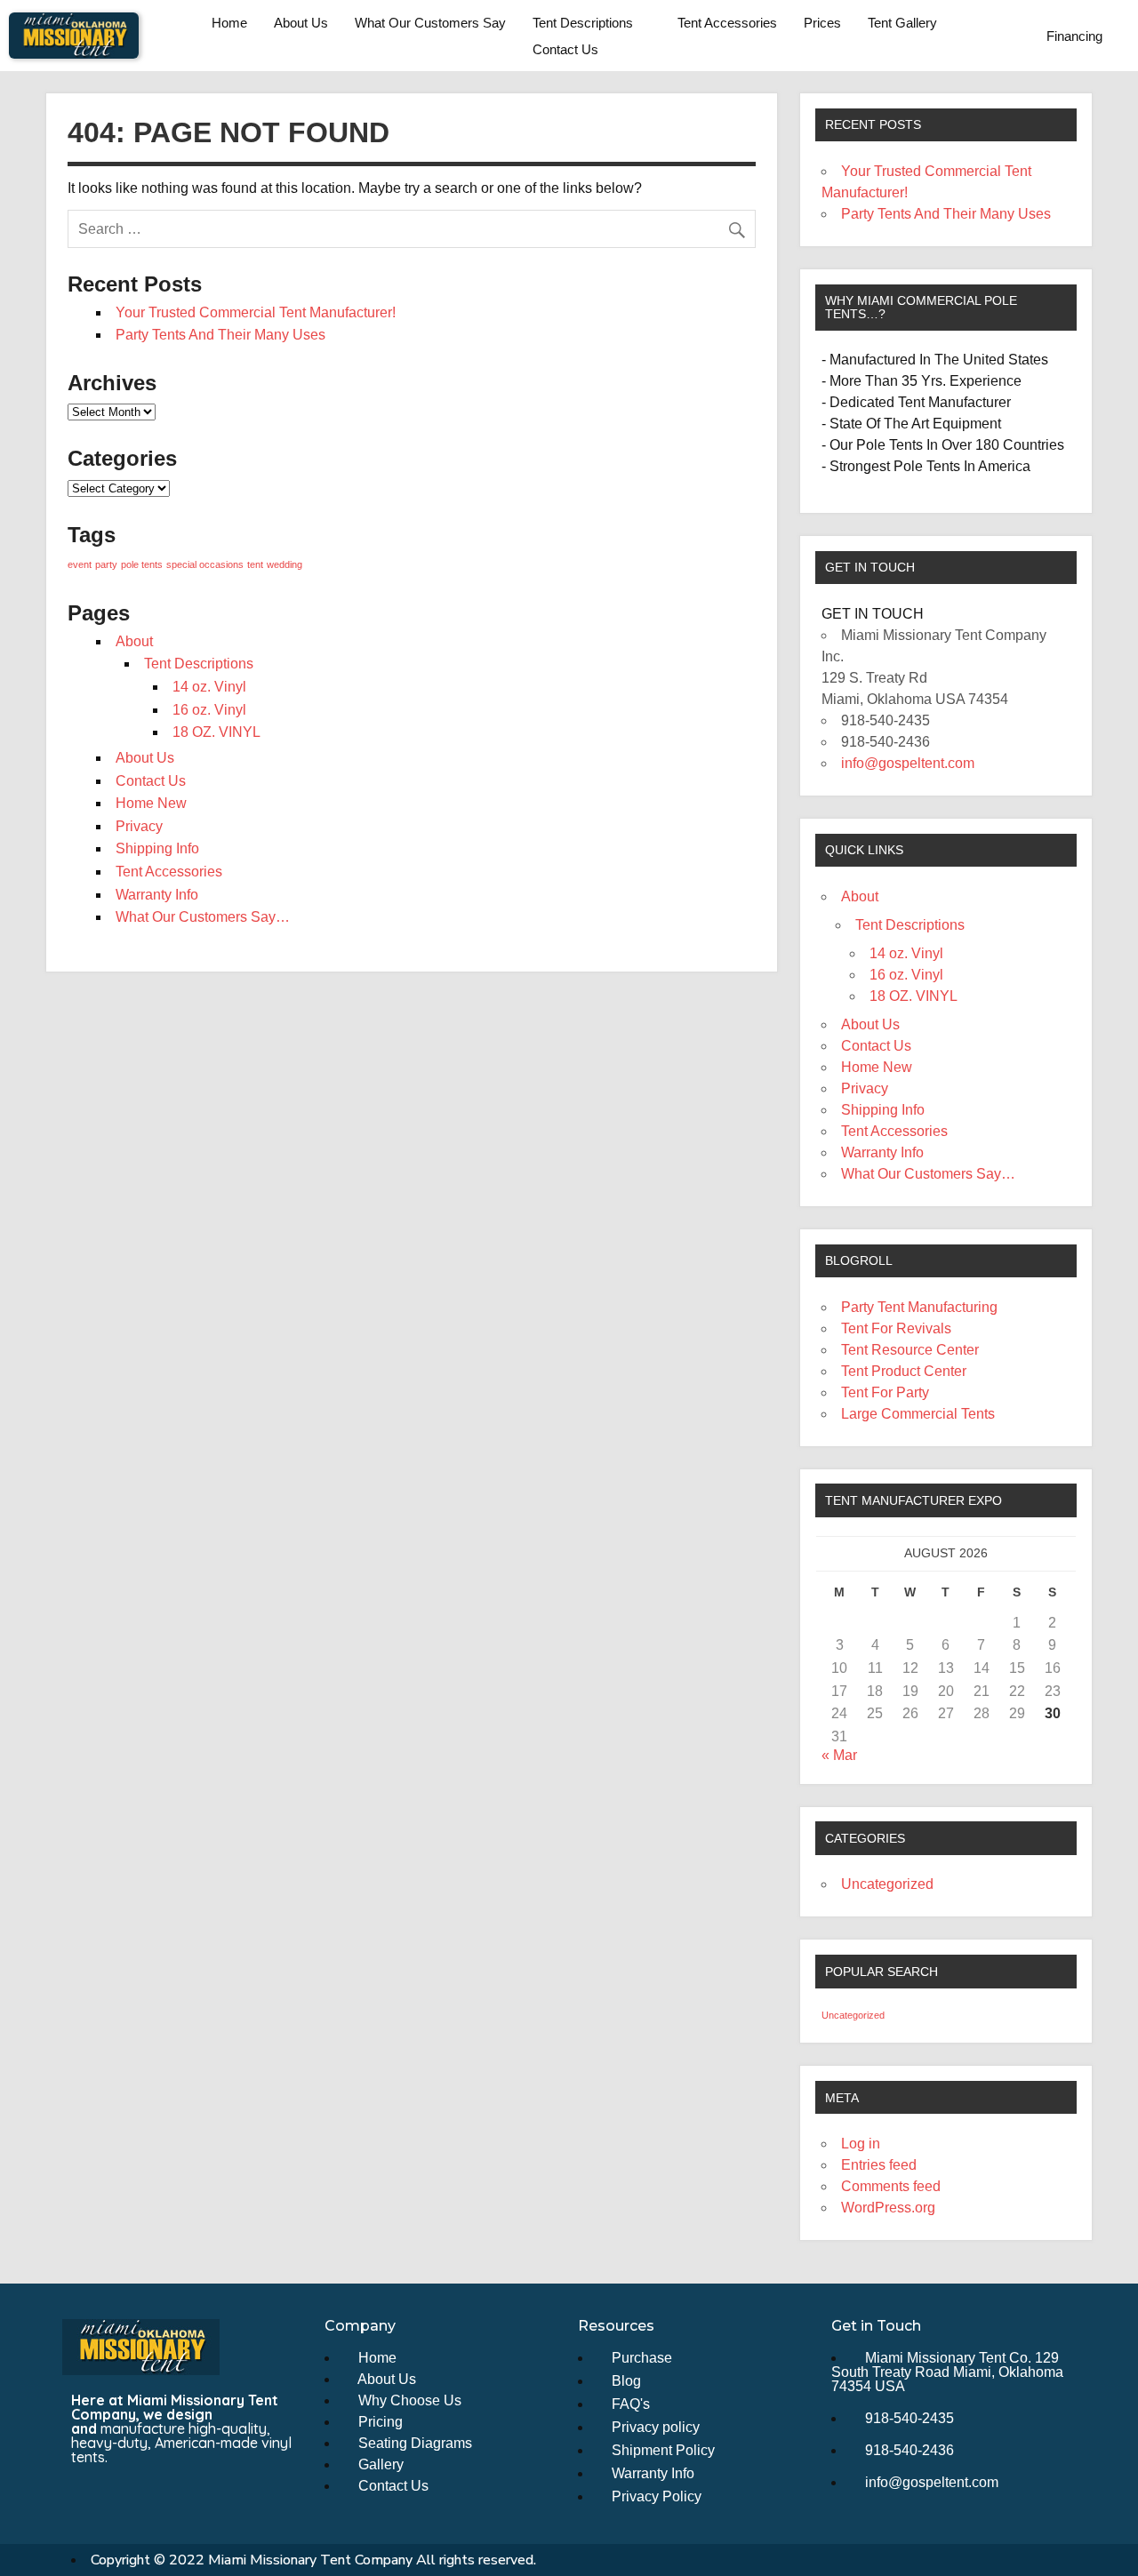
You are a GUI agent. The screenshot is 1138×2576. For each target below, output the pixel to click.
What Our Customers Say (430, 23)
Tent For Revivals (896, 1328)
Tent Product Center (904, 1371)
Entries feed (879, 2165)
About (134, 641)
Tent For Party (885, 1392)
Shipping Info (157, 848)
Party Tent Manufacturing (919, 1307)
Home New (151, 803)
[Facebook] (84, 2495)
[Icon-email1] (117, 2495)
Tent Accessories (727, 23)
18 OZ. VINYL (216, 732)
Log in (861, 2144)
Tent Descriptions (583, 23)
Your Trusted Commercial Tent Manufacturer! (256, 312)
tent (255, 564)
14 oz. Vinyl (209, 687)
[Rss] (150, 2495)
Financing (1074, 36)
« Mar (839, 1755)
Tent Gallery (902, 23)
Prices (822, 23)
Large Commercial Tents (918, 1414)
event (80, 564)
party (106, 564)
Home (229, 23)
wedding (284, 564)
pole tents (142, 564)
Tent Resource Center (910, 1350)
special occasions (205, 564)
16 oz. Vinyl (209, 710)
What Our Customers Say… (203, 917)
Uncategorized (887, 1884)
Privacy (139, 826)
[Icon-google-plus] (183, 2495)
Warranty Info (157, 895)
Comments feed (891, 2186)
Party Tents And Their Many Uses (220, 335)
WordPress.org (888, 2208)
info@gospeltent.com (908, 763)
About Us (301, 23)
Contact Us (565, 49)
